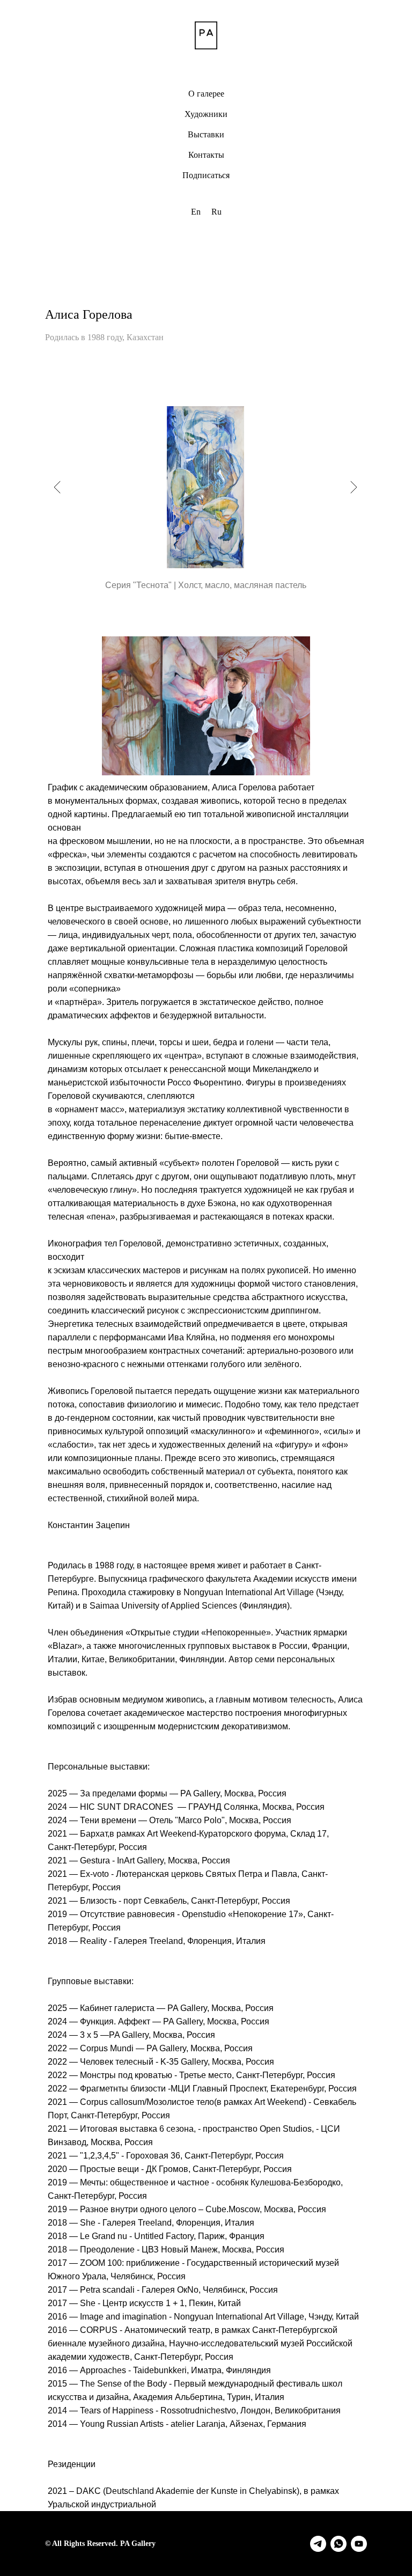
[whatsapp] (339, 2544)
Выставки (206, 134)
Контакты (206, 155)
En (196, 212)
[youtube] (359, 2544)
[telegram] (318, 2544)
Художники (206, 114)
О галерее (206, 94)
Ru (216, 212)
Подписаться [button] (206, 175)
